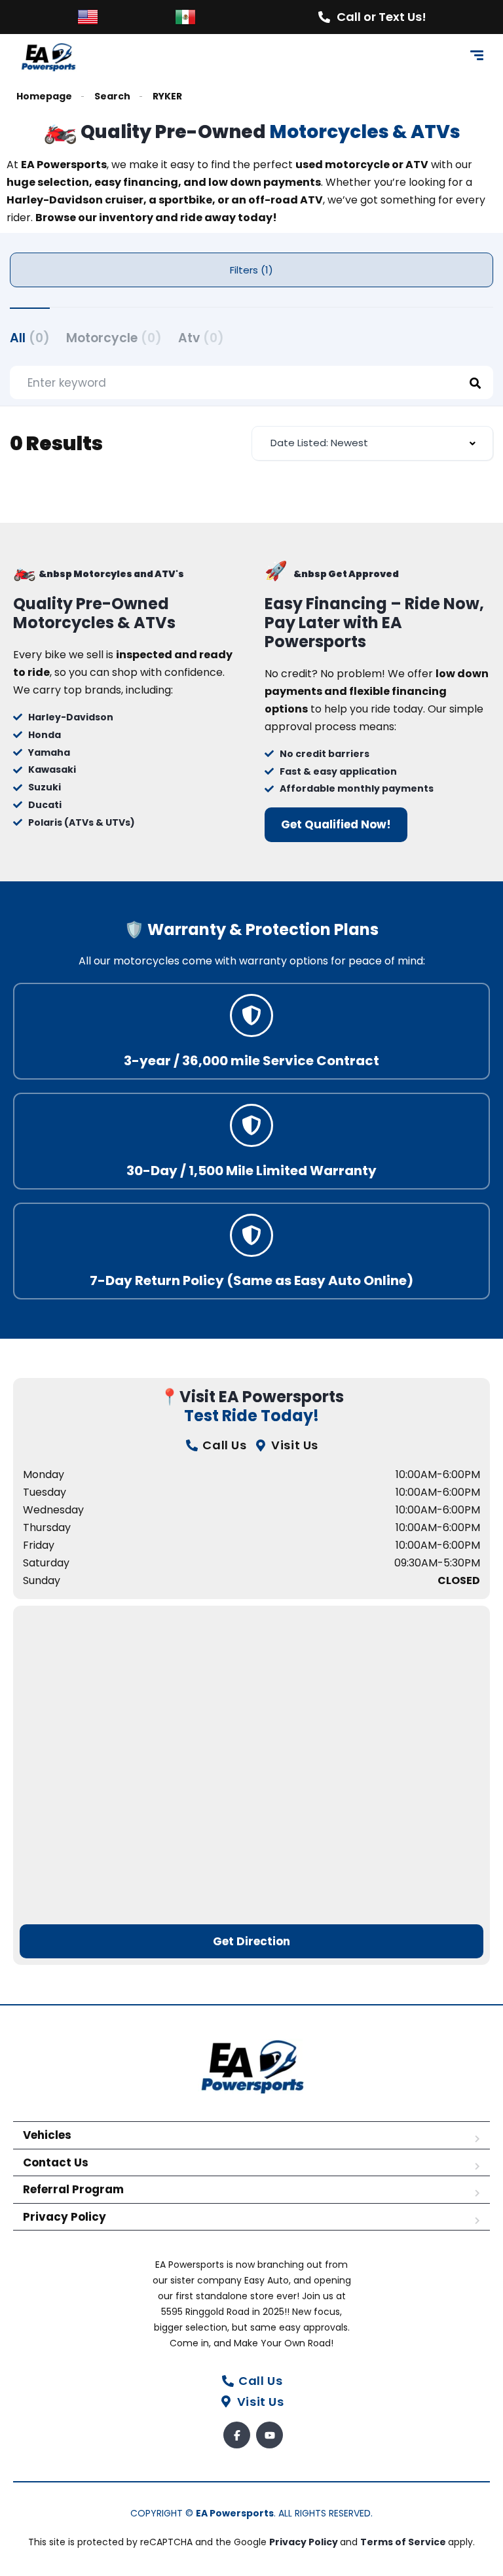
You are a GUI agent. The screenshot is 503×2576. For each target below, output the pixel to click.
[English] (88, 16)
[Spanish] (185, 16)
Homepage (44, 97)
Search (112, 97)
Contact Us (56, 2162)
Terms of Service (404, 2542)
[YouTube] (270, 2435)
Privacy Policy (65, 2217)
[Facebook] (237, 2435)
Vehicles (47, 2135)
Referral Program (73, 2189)
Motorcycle (114, 338)
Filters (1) (251, 270)
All (30, 338)
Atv (201, 338)
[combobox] (372, 443)
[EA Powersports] (48, 57)
